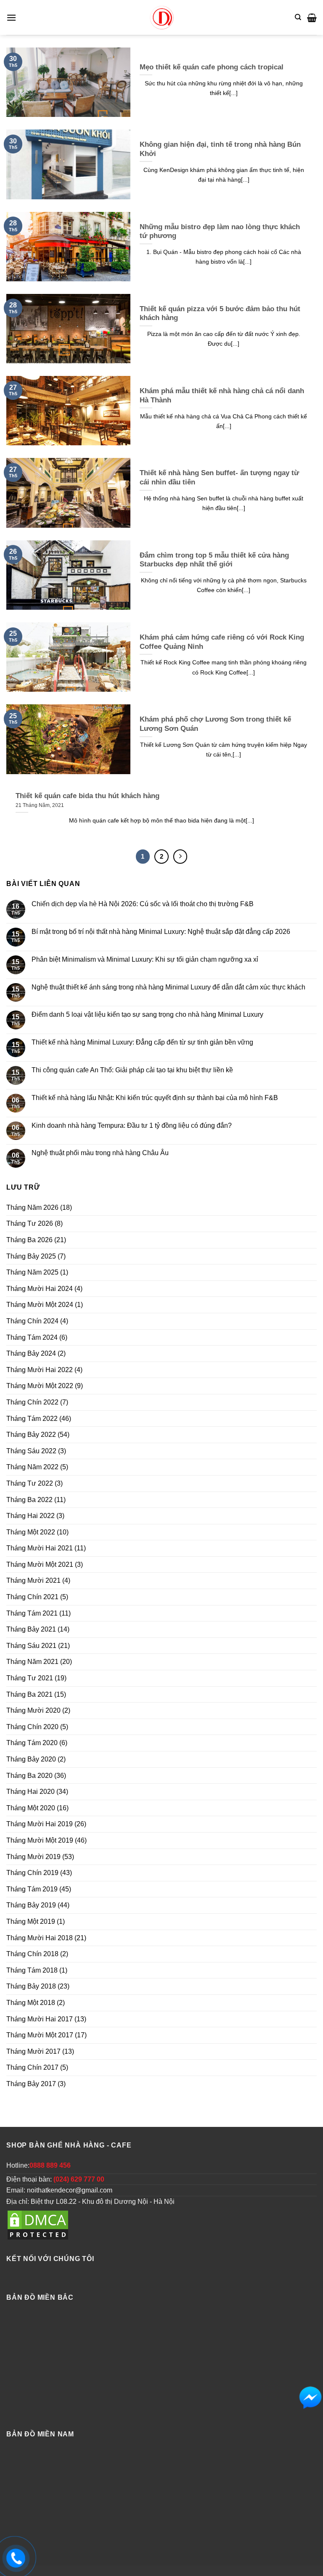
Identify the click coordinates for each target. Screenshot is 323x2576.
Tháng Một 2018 (31, 2003)
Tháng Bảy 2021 (31, 1629)
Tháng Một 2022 (31, 1532)
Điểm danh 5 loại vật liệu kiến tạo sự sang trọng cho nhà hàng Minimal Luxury (147, 1014)
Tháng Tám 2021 (32, 1613)
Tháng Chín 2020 (32, 1727)
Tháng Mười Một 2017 (40, 2035)
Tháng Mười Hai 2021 (40, 1548)
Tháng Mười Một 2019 (40, 1840)
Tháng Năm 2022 (32, 1467)
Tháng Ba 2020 (29, 1776)
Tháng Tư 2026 (30, 1223)
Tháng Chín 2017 (32, 2067)
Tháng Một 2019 (31, 1921)
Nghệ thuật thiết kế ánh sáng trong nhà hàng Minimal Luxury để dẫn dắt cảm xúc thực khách (168, 987)
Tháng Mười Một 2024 (40, 1305)
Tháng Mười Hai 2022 (40, 1370)
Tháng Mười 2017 (33, 2051)
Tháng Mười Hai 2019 (40, 1824)
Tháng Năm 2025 (32, 1272)
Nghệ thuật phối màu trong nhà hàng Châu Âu (100, 1153)
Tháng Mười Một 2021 (40, 1564)
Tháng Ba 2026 (29, 1240)
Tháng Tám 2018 (32, 1970)
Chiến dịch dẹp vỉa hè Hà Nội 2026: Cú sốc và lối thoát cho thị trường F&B (143, 904)
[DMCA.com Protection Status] (38, 2225)
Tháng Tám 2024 (32, 1337)
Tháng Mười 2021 (33, 1580)
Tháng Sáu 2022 (31, 1451)
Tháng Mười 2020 (33, 1710)
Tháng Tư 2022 (30, 1483)
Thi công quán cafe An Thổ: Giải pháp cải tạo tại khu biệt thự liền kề (132, 1070)
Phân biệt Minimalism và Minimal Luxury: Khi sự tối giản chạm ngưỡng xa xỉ (145, 959)
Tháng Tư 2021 (30, 1678)
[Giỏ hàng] (312, 18)
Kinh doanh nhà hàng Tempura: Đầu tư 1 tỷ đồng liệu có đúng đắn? (132, 1125)
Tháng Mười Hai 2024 (40, 1289)
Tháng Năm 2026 (32, 1207)
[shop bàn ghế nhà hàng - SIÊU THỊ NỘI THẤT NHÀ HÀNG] (161, 17)
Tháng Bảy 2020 (31, 1759)
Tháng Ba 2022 (29, 1500)
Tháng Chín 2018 (32, 1954)
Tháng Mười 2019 (33, 1857)
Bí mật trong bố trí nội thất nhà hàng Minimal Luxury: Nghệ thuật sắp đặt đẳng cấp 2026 (161, 932)
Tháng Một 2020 (31, 1808)
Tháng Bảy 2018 (31, 1986)
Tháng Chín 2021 (32, 1597)
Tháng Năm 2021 (32, 1662)
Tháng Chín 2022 (32, 1402)
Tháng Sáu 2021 (31, 1646)
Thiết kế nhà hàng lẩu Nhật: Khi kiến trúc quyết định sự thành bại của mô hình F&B (155, 1098)
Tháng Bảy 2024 (31, 1353)
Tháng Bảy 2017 (31, 2084)
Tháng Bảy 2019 (31, 1905)
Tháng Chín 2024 (32, 1321)
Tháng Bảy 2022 (31, 1435)
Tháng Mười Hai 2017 (40, 2019)
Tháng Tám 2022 (32, 1419)
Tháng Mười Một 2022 (40, 1386)
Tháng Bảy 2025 (31, 1256)
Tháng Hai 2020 (30, 1792)
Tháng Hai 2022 (30, 1516)
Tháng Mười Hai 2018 (40, 1938)
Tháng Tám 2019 (32, 1889)
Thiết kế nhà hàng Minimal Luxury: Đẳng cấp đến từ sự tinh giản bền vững (142, 1042)
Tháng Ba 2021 (29, 1694)
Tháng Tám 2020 (32, 1743)
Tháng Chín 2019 (32, 1873)
